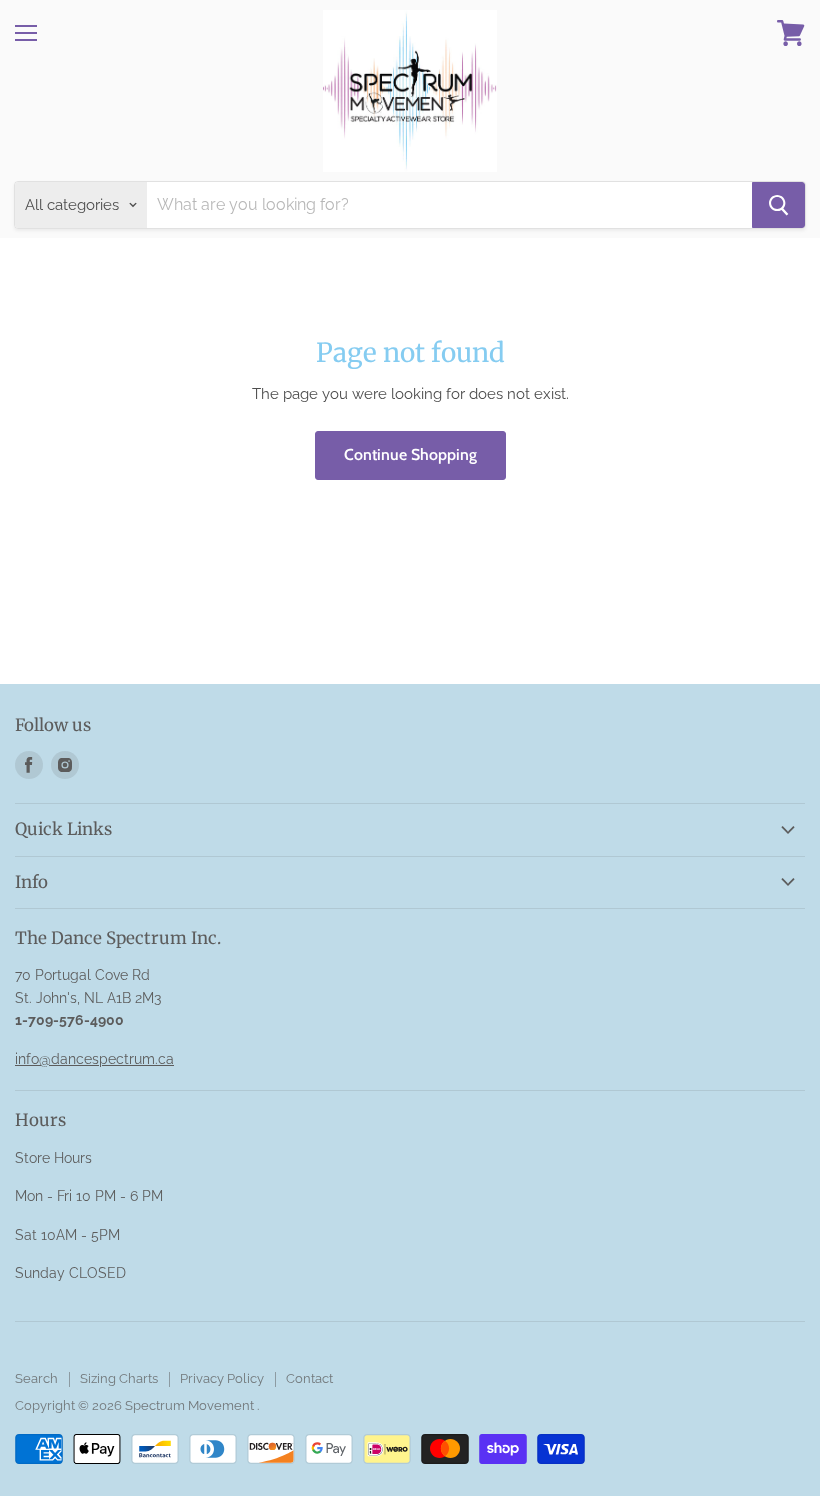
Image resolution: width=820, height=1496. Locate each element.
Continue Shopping (410, 454)
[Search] (778, 205)
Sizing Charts (119, 1378)
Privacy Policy (222, 1378)
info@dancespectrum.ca (94, 1059)
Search (36, 1378)
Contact (309, 1378)
